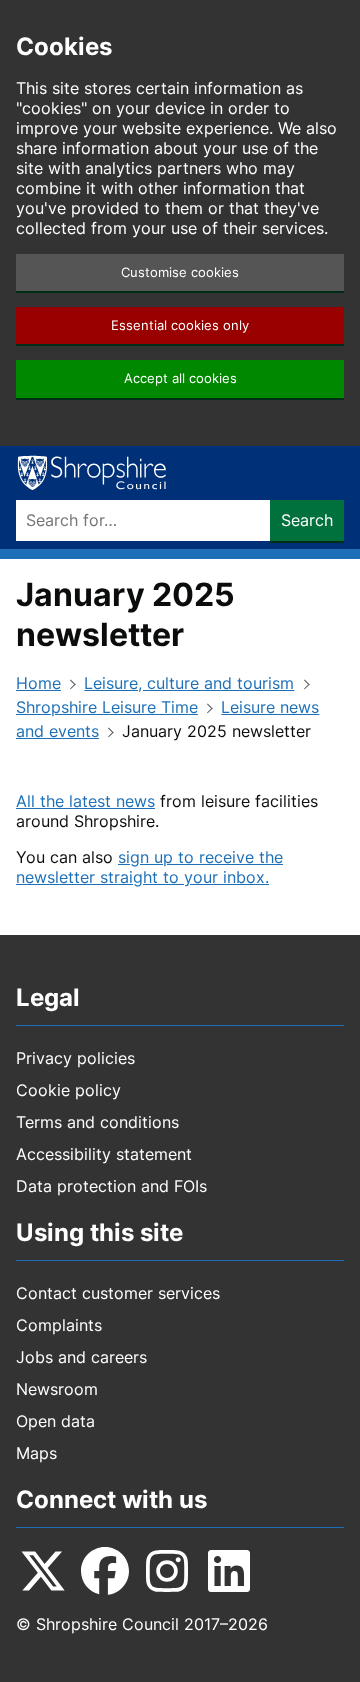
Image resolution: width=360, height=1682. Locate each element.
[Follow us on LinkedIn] (229, 1571)
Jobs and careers (81, 1357)
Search (307, 520)
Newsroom (57, 1389)
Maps (36, 1453)
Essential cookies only (180, 325)
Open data (55, 1421)
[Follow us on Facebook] (105, 1571)
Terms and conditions (97, 1122)
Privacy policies (75, 1058)
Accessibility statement (104, 1154)
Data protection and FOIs (111, 1186)
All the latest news (85, 801)
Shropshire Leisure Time (107, 707)
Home (38, 683)
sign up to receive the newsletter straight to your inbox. (149, 867)
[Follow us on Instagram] (167, 1571)
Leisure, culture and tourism (189, 683)
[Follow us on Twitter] (43, 1571)
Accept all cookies (180, 378)
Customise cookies (180, 272)
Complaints (59, 1325)
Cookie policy (68, 1090)
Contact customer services (118, 1293)
